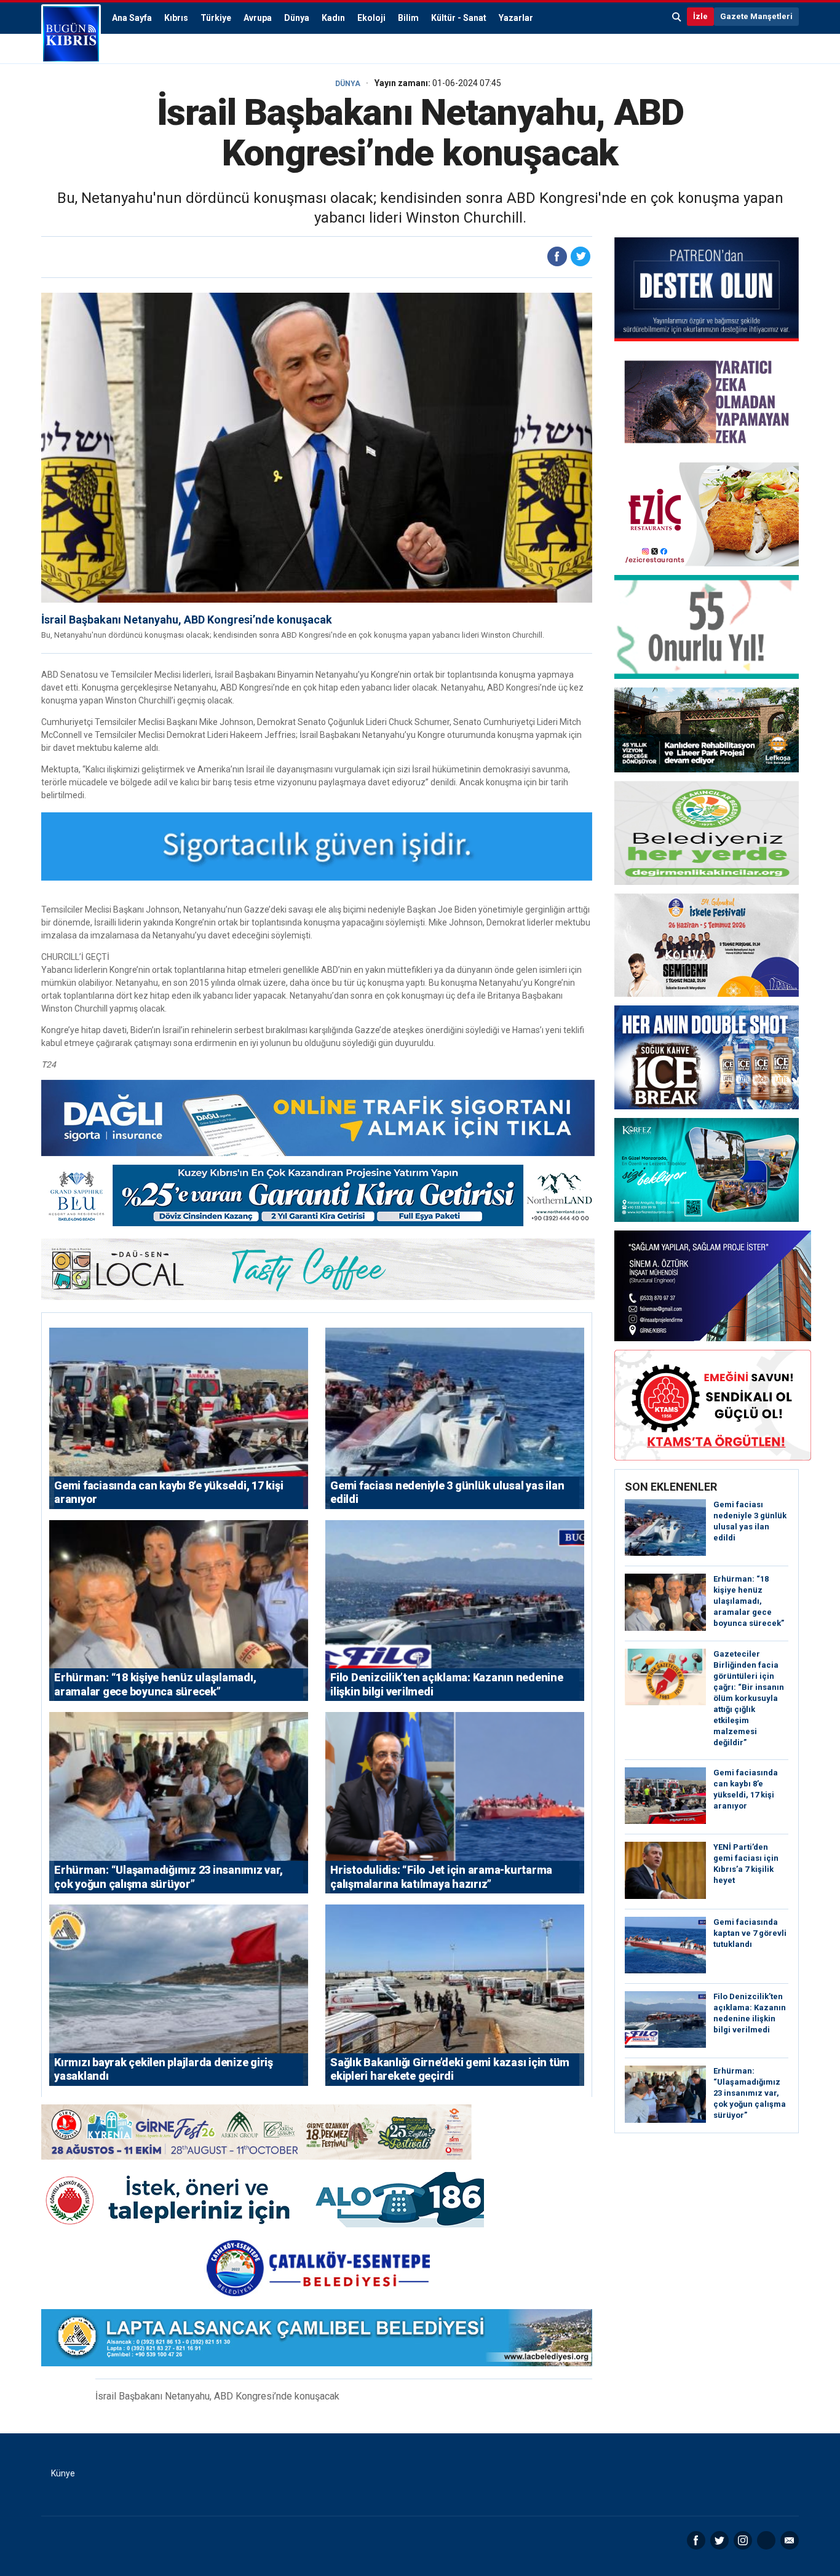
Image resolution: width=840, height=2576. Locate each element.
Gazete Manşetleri (756, 16)
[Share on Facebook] (557, 256)
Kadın (333, 18)
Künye (63, 2473)
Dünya (297, 18)
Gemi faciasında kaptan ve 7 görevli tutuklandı (750, 1933)
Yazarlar (516, 18)
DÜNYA (348, 84)
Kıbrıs (176, 18)
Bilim (408, 18)
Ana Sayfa (132, 18)
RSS (766, 2540)
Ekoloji (371, 18)
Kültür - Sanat (459, 18)
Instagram (743, 2540)
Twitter (719, 2540)
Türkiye (216, 18)
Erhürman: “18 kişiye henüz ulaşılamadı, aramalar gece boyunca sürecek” (749, 1601)
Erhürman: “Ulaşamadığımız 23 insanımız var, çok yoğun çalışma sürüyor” (750, 2093)
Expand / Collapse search (677, 17)
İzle (700, 16)
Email (790, 2540)
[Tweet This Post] (580, 256)
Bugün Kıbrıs (71, 34)
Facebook (696, 2540)
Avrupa (258, 18)
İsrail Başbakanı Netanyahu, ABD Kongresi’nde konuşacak (187, 620)
